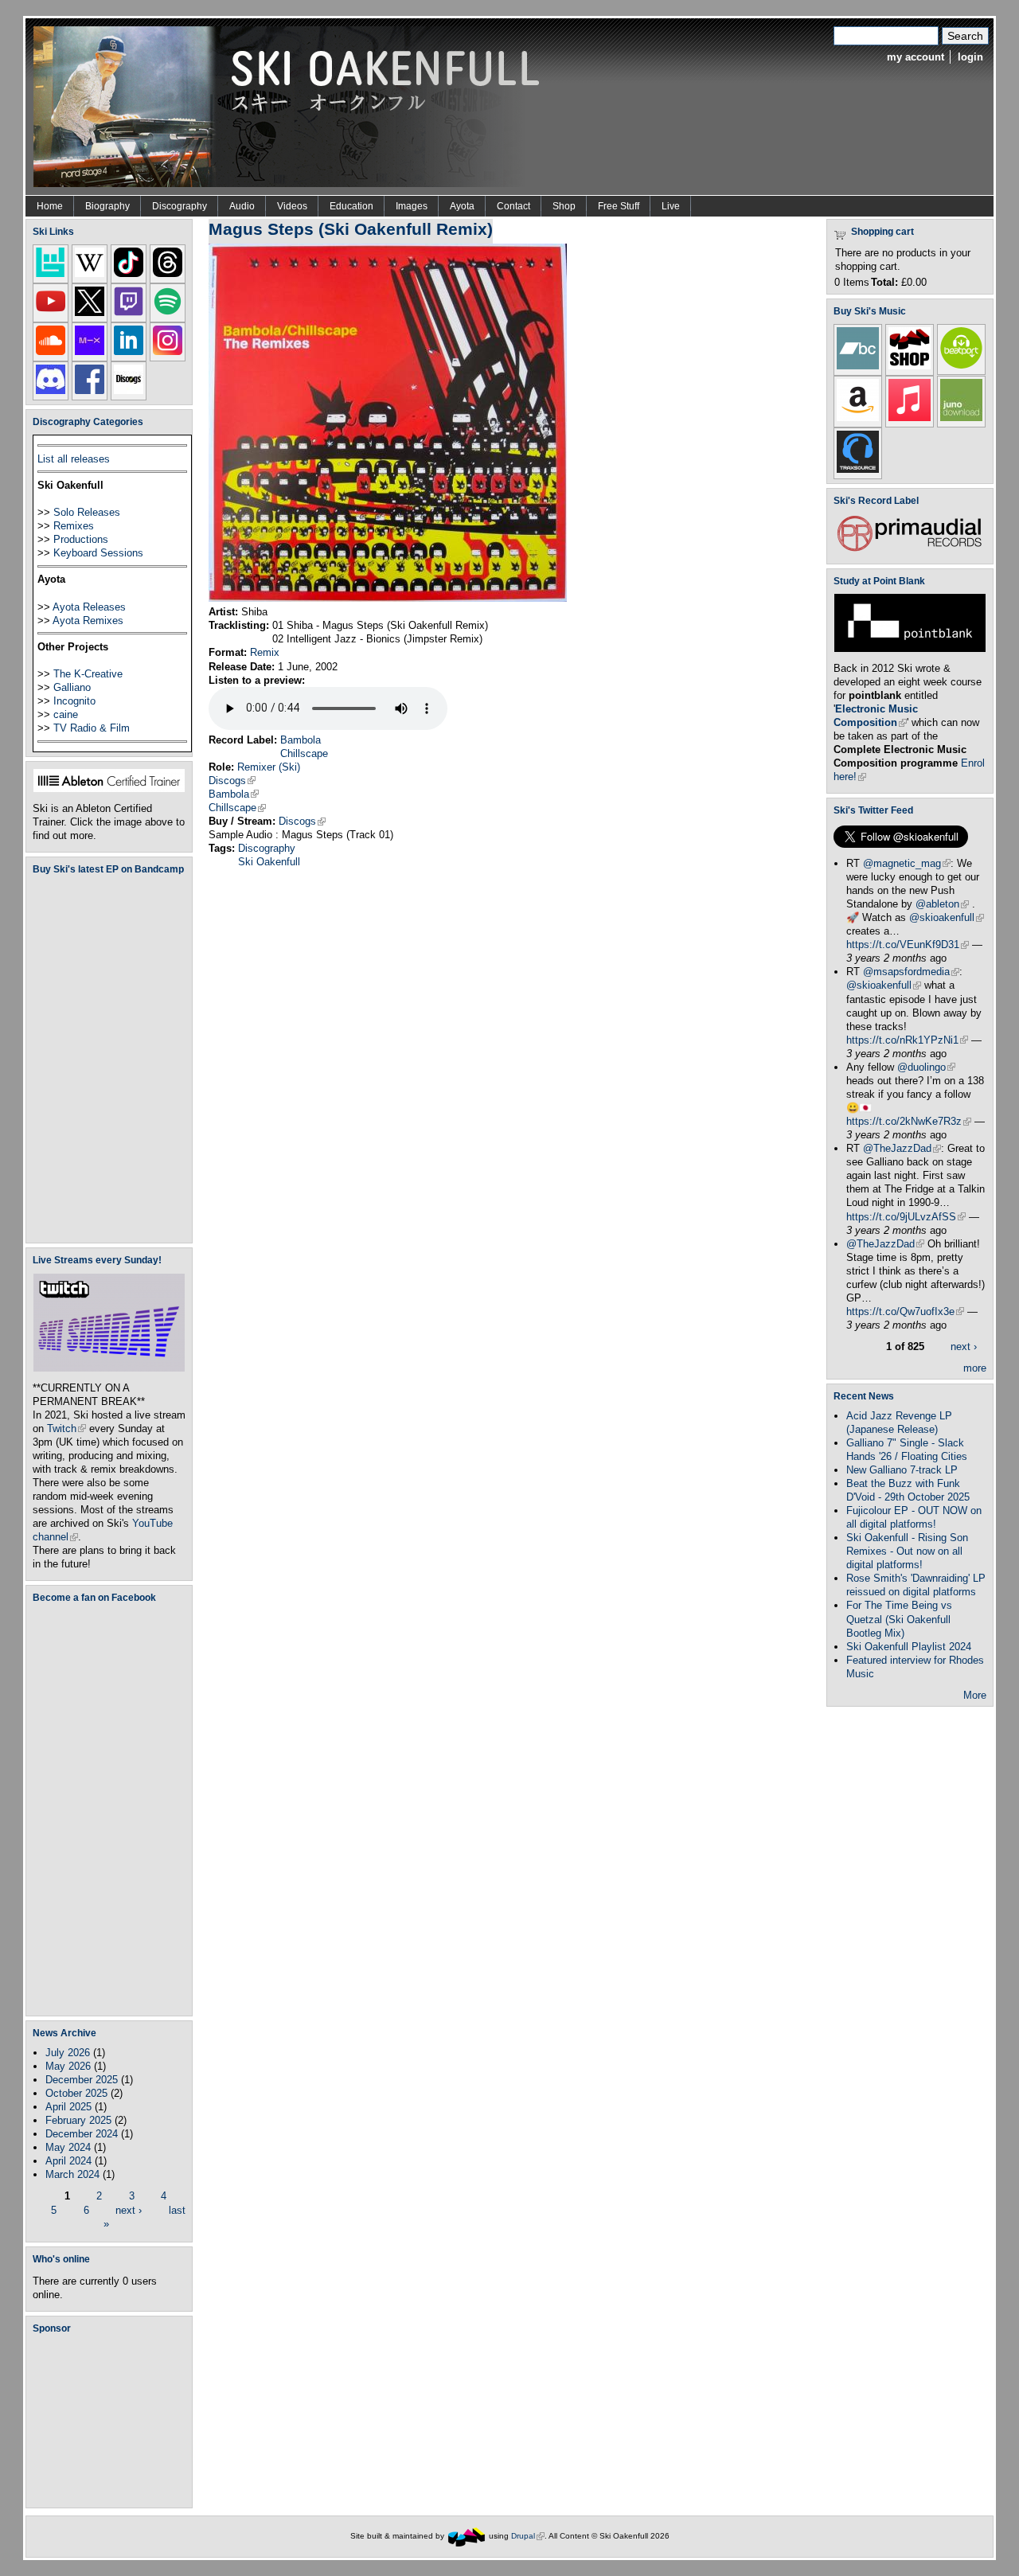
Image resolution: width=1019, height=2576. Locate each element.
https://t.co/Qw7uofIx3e (905, 1311)
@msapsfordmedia (911, 972)
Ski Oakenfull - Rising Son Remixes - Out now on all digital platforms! (907, 1551)
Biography (107, 206)
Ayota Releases (89, 607)
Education (351, 206)
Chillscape (304, 753)
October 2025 (76, 2093)
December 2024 (82, 2134)
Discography (180, 206)
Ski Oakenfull (269, 862)
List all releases (74, 459)
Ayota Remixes (88, 621)
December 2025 (82, 2080)
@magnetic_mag (907, 863)
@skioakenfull (947, 917)
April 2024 (68, 2161)
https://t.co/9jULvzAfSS (906, 1217)
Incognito (74, 701)
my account (916, 57)
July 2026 (68, 2053)
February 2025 (78, 2120)
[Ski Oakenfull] (467, 2536)
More (975, 1695)
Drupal (528, 2536)
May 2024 (68, 2147)
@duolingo (926, 1067)
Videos (292, 206)
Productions (81, 539)
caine (66, 714)
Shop (564, 206)
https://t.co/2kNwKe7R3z (909, 1121)
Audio (242, 206)
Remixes (74, 526)
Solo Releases (87, 512)
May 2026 (68, 2066)
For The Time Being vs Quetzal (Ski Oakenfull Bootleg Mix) (899, 1619)
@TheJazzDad (902, 1148)
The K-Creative (88, 674)
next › (129, 2209)
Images (412, 206)
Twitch (66, 1429)
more (975, 1368)
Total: (884, 282)
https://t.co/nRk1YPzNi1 (907, 1040)
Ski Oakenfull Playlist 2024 (909, 1647)
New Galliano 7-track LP (902, 1470)
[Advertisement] (112, 2421)
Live (671, 206)
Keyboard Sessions (98, 553)
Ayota (462, 206)
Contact (513, 206)
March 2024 (72, 2174)
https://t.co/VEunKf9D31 (908, 945)
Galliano (72, 687)
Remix (265, 652)
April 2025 (68, 2107)
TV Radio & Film (92, 728)
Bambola (301, 740)
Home (50, 206)
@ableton (942, 904)
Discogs (232, 781)
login (970, 57)
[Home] (292, 105)
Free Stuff (619, 206)
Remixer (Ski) (269, 767)
